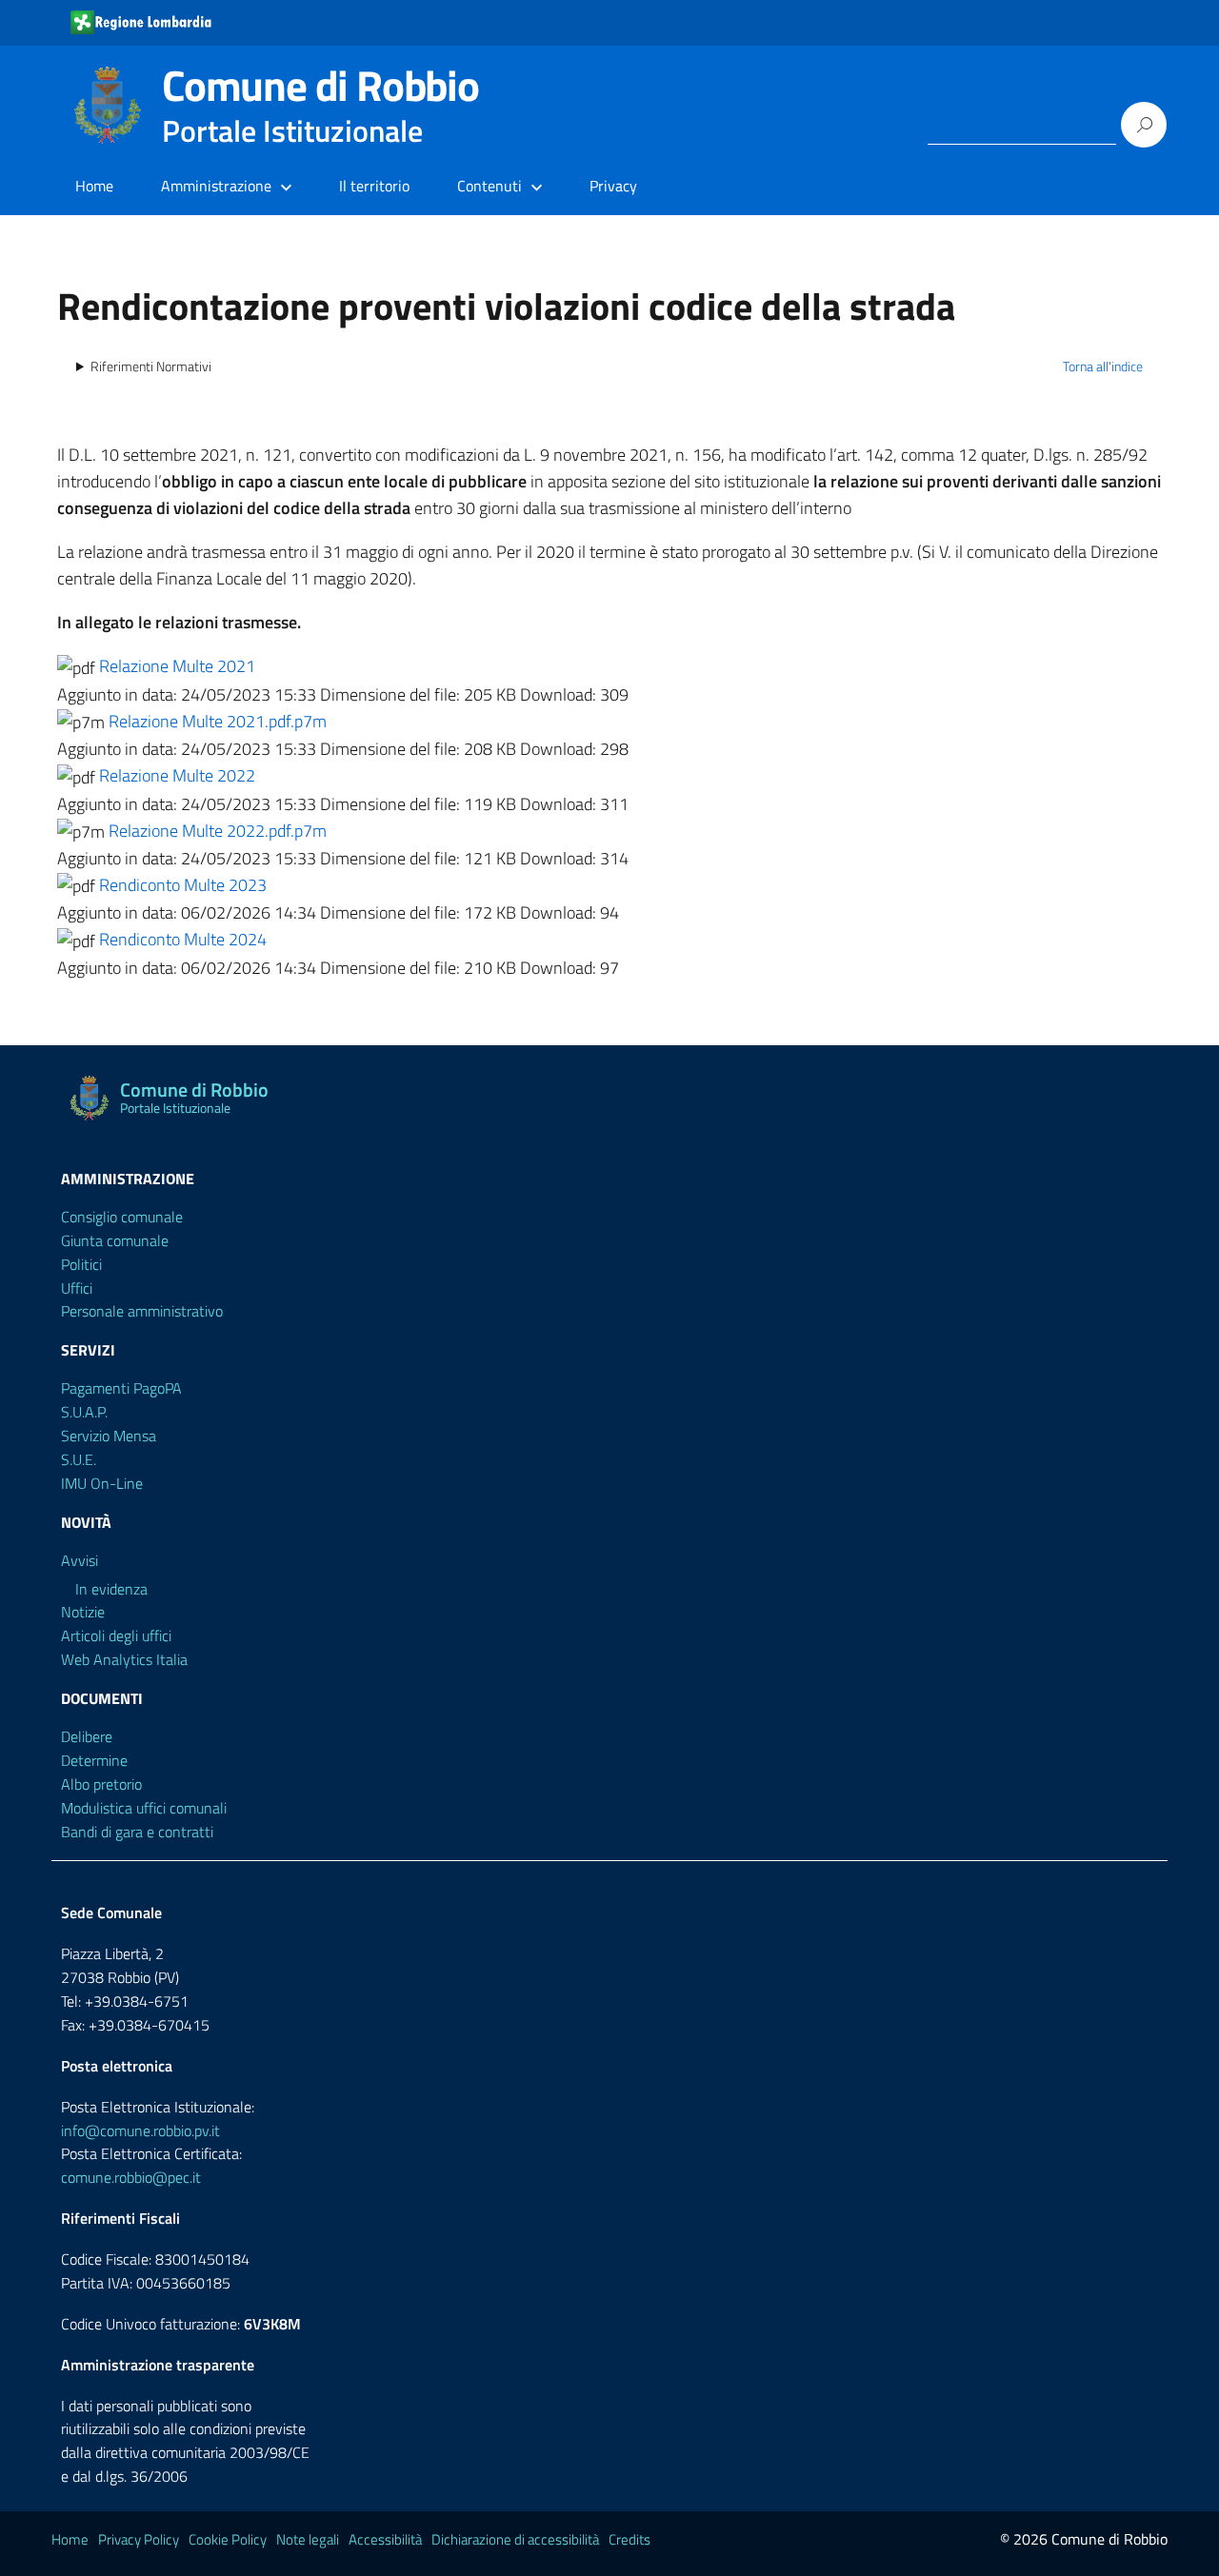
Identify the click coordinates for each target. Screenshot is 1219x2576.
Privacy (613, 186)
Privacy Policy (139, 2539)
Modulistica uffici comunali (144, 1808)
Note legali (308, 2539)
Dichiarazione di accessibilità (515, 2539)
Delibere (87, 1736)
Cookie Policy (228, 2539)
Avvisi (80, 1560)
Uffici (77, 1288)
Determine (94, 1760)
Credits (629, 2539)
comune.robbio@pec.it (131, 2177)
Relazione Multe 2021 (177, 666)
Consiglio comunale (122, 1217)
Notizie (83, 1612)
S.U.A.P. (84, 1412)
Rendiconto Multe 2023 (183, 885)
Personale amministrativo (142, 1311)
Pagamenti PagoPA (121, 1388)
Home (94, 186)
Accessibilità (385, 2539)
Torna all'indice (1103, 367)
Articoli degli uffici (116, 1635)
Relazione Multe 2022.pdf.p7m (218, 831)
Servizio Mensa (109, 1436)
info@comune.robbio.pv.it (140, 2130)
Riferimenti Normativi (151, 367)
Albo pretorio (101, 1784)
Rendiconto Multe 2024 (183, 939)
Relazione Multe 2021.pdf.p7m (218, 721)
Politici (81, 1264)
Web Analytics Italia (124, 1659)
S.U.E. (79, 1459)
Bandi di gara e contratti (137, 1832)
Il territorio (374, 186)
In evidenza (111, 1589)
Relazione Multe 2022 (177, 775)
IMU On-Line (102, 1483)
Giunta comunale (115, 1240)
